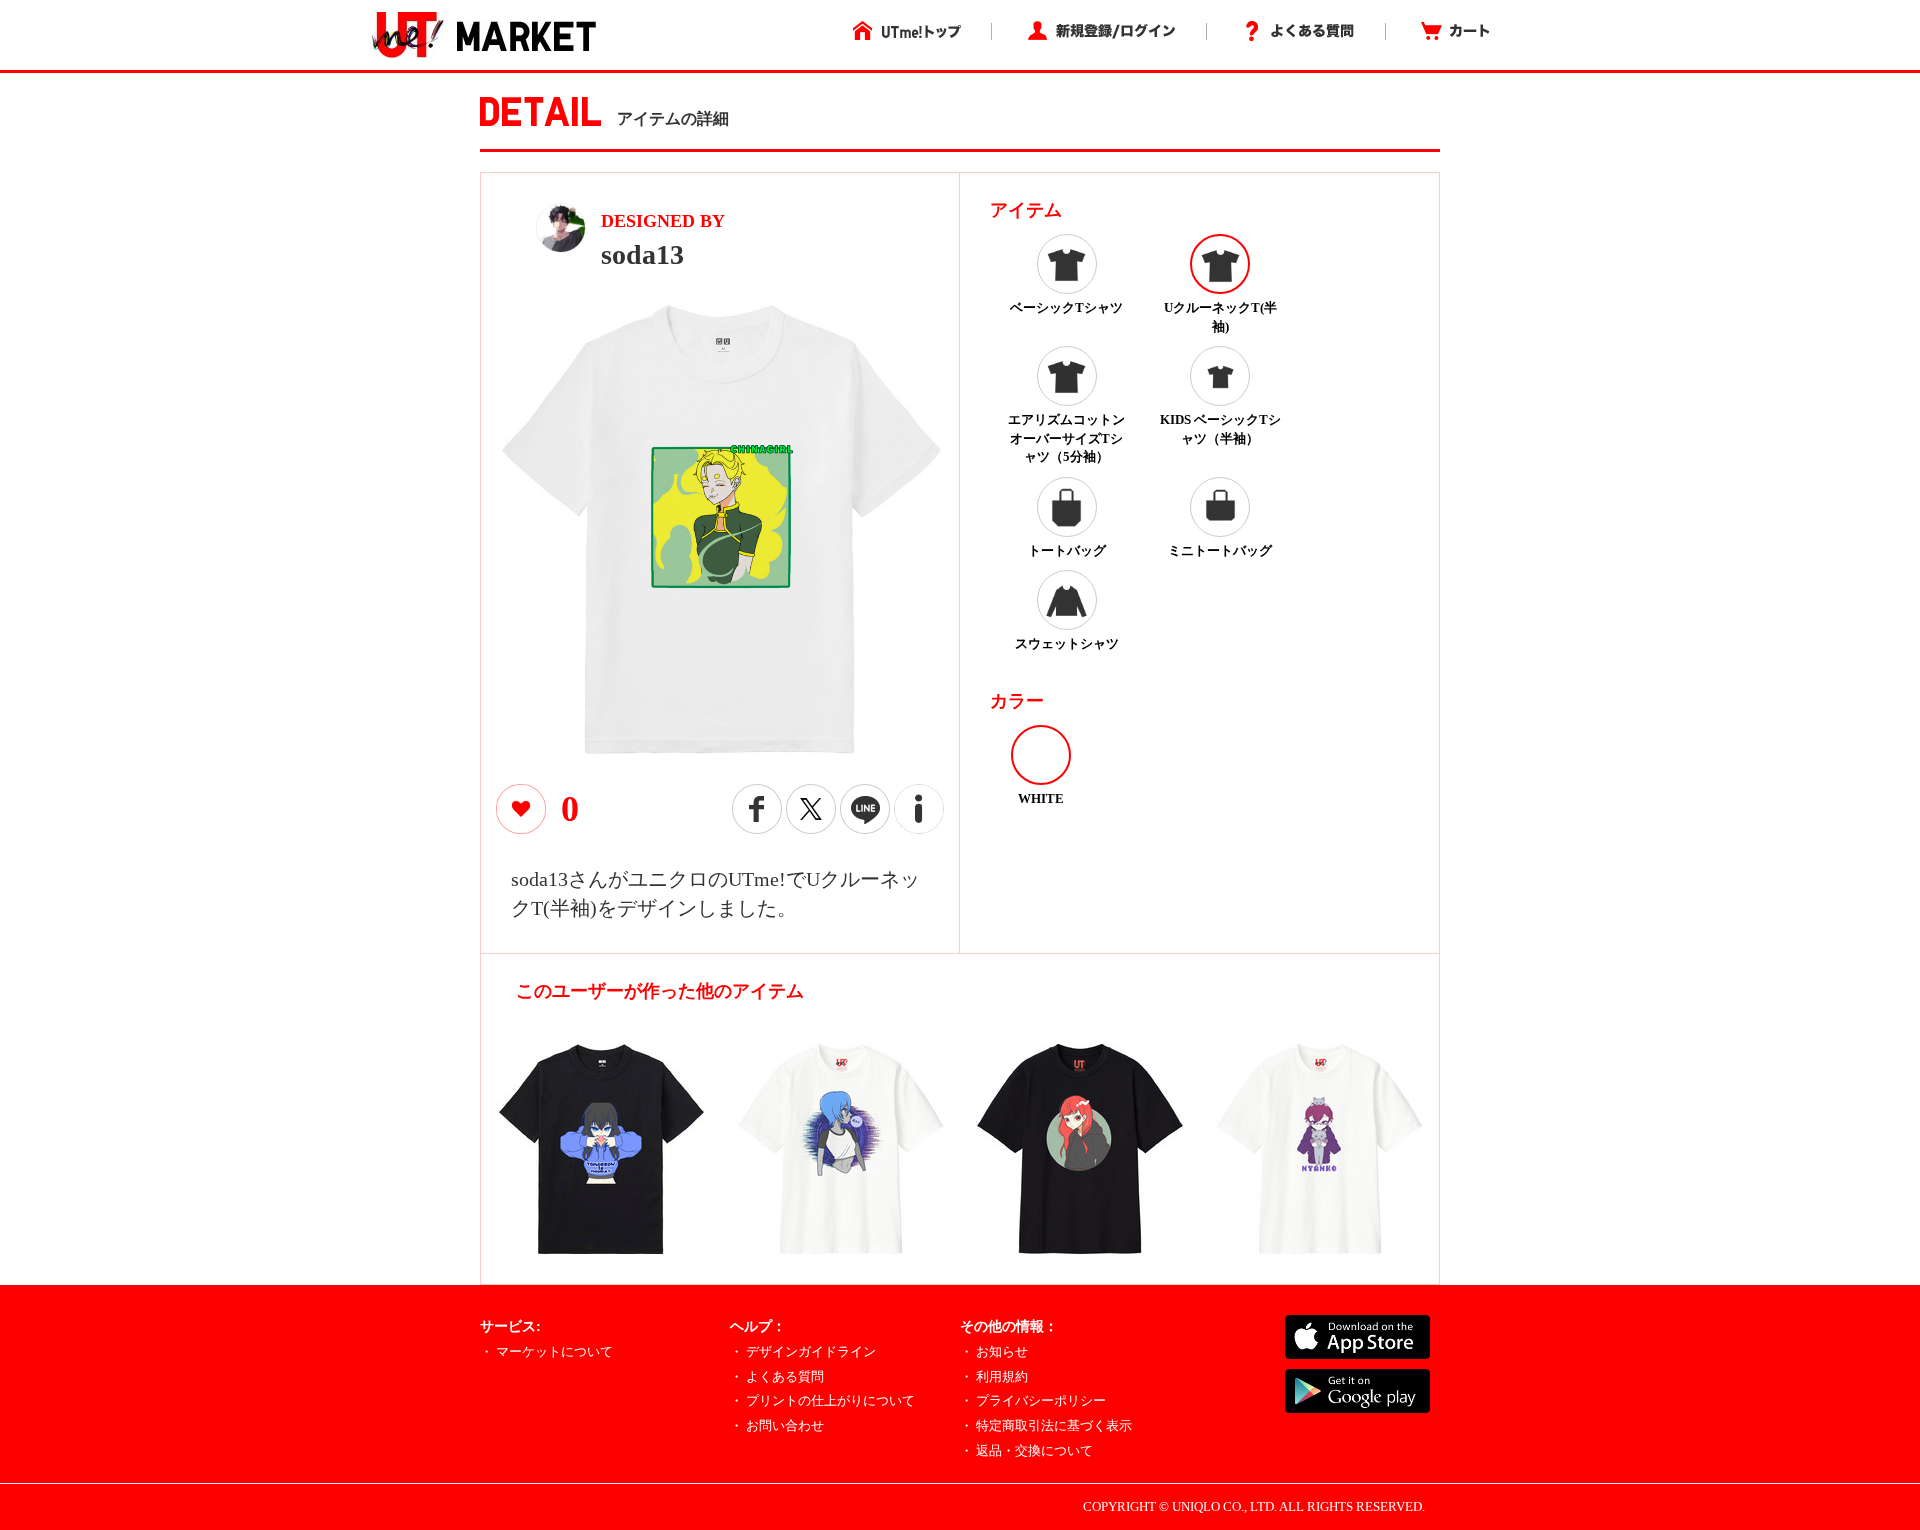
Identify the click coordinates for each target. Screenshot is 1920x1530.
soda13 (642, 254)
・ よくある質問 (777, 1376)
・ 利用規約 (994, 1376)
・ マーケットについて (546, 1351)
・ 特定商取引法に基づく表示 (1046, 1425)
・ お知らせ (994, 1351)
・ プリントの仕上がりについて (822, 1400)
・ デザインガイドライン (803, 1351)
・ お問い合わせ (777, 1425)
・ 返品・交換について (1026, 1450)
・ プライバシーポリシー (1033, 1400)
